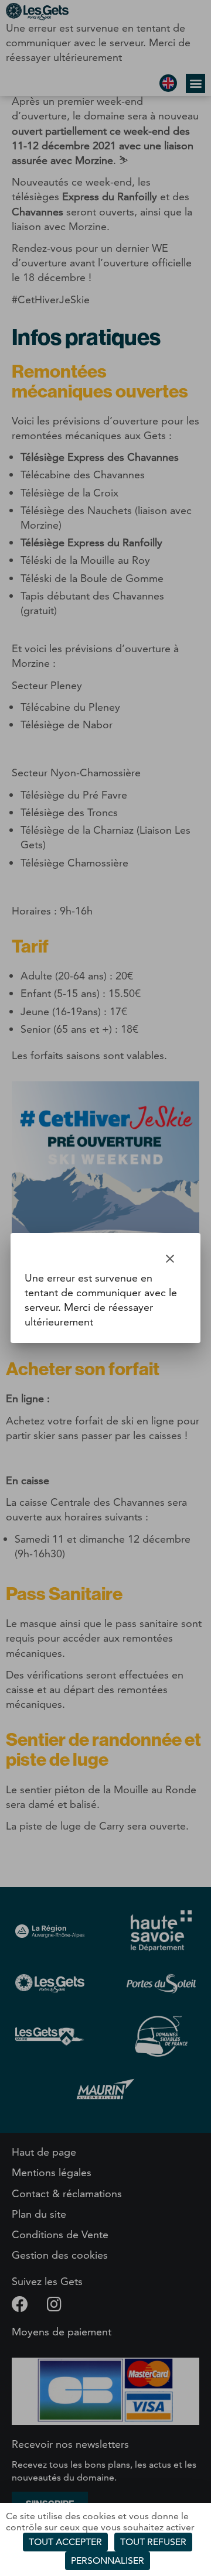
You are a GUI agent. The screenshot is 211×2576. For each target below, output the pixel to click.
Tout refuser (153, 2542)
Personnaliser (108, 2560)
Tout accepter (65, 2542)
